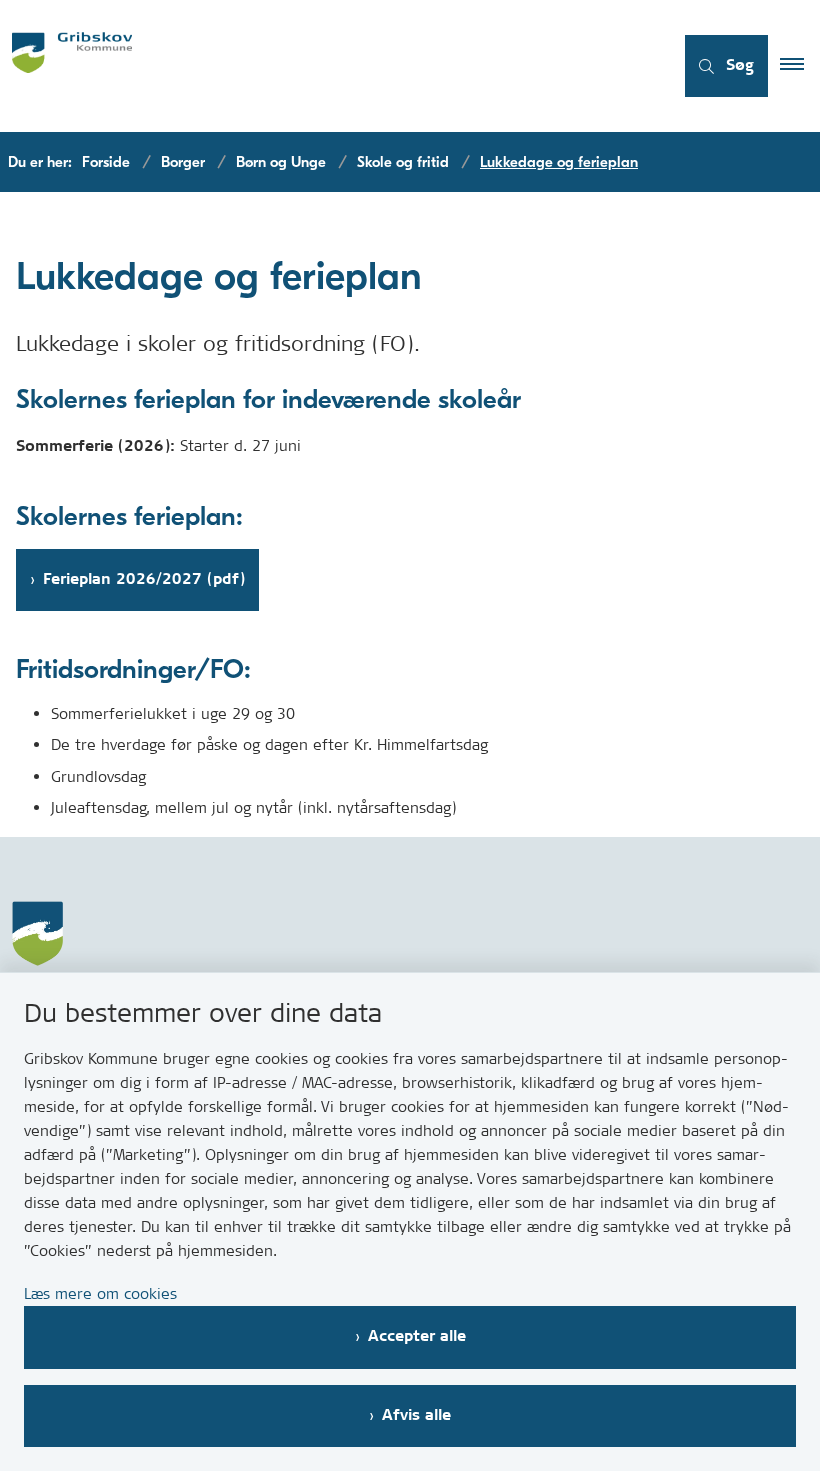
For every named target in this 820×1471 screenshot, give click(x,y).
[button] (800, 66)
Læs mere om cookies (100, 1293)
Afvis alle (416, 1415)
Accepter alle (417, 1336)
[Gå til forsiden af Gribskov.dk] (328, 66)
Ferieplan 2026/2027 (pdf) (144, 579)
